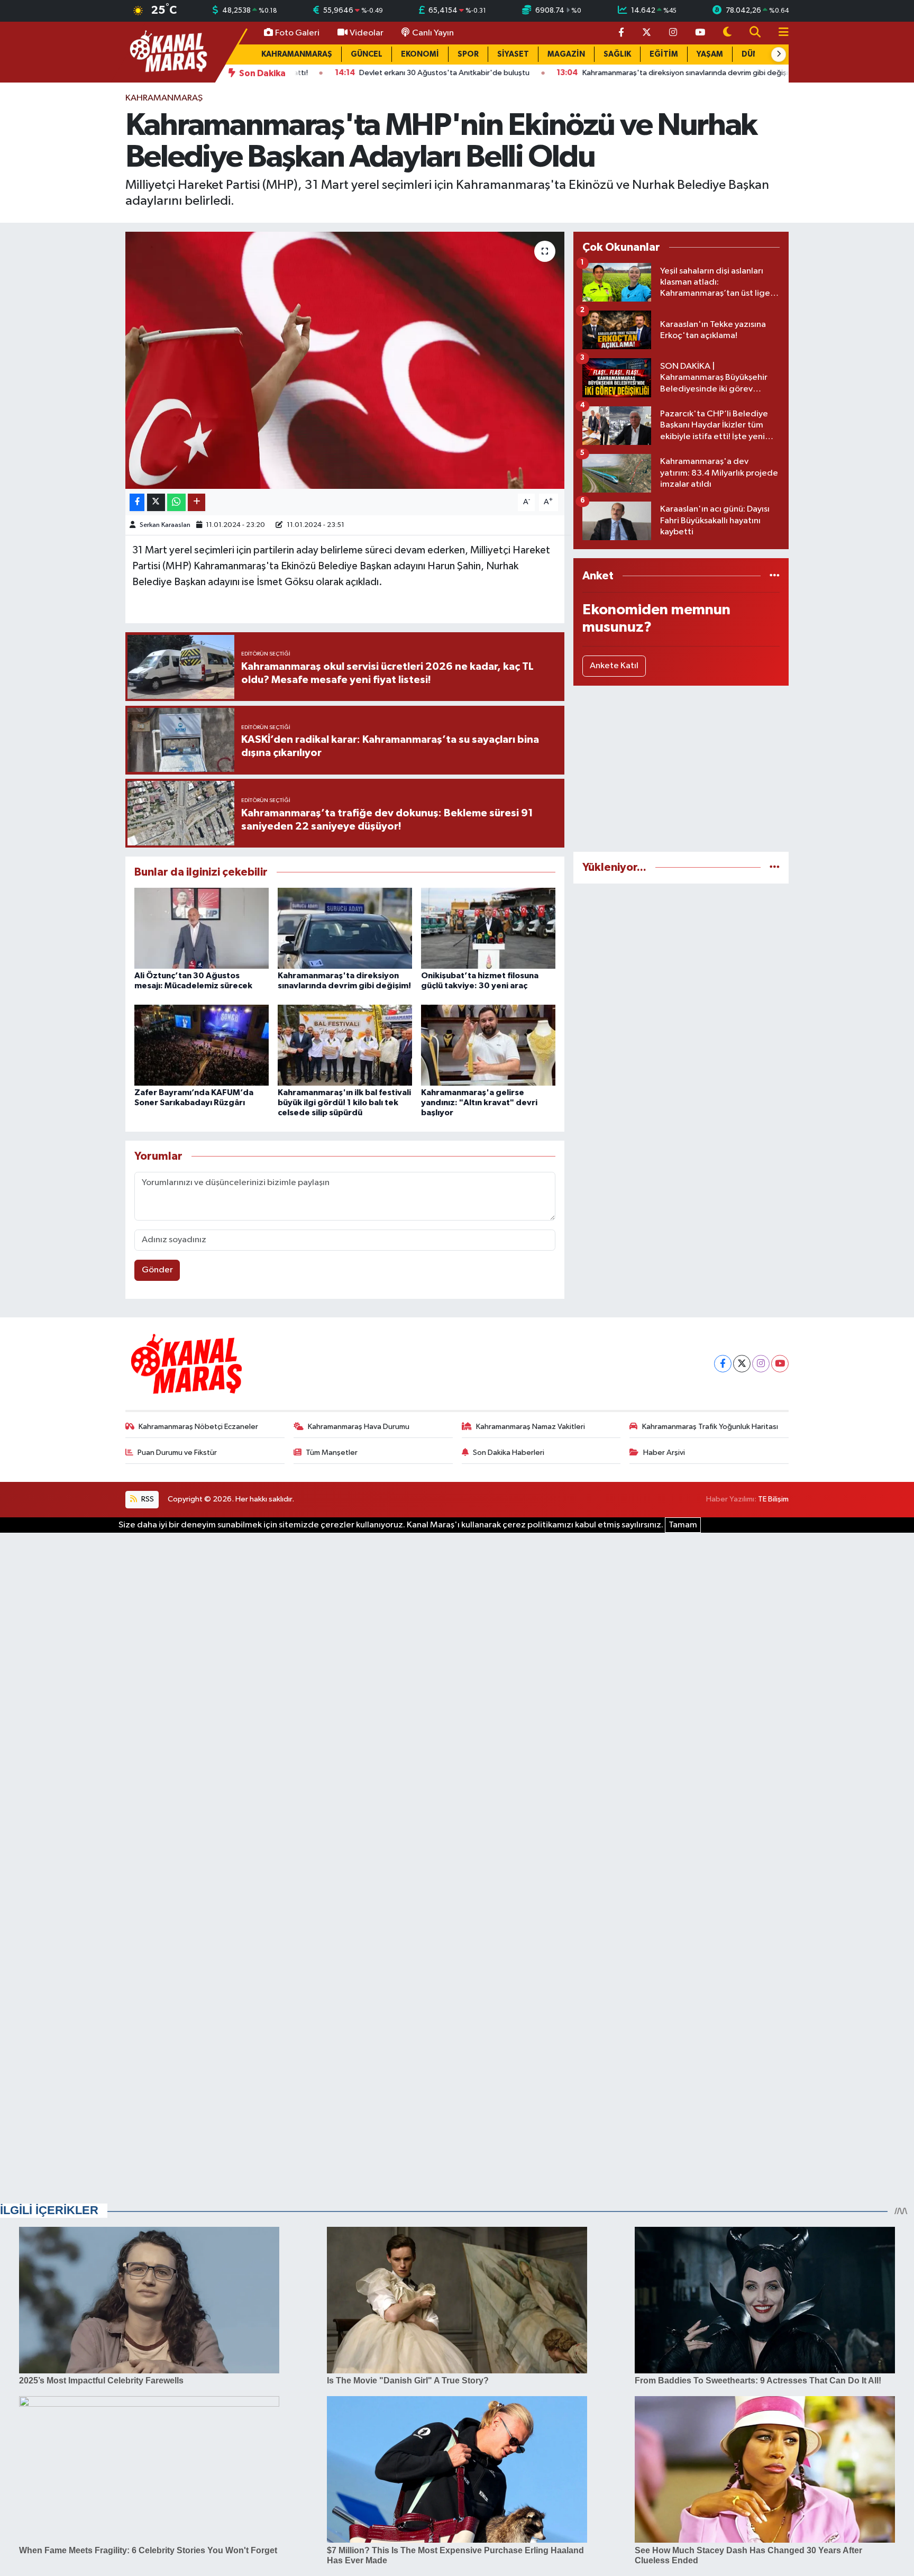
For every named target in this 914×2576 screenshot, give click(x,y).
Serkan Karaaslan (165, 525)
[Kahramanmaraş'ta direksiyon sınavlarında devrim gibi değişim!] (345, 928)
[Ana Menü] (779, 33)
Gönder (157, 1270)
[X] (742, 1364)
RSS (147, 1499)
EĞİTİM (664, 54)
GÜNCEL (367, 54)
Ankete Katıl (614, 666)
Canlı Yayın (433, 33)
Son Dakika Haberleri (509, 1453)
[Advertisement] (681, 769)
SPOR (468, 54)
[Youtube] (780, 1364)
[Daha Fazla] (196, 502)
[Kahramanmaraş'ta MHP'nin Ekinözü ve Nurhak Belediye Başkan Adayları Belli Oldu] (345, 361)
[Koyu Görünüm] (727, 33)
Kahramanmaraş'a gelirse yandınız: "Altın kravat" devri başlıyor (479, 1103)
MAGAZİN (566, 54)
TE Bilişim (773, 1499)
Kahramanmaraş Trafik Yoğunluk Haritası (710, 1427)
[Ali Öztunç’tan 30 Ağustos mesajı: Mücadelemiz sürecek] (202, 928)
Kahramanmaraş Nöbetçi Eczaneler (198, 1427)
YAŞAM (710, 54)
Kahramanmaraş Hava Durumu (359, 1427)
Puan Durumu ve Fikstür (177, 1453)
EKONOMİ (420, 54)
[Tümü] (775, 576)
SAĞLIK (617, 54)
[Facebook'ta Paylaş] (137, 502)
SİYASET (513, 54)
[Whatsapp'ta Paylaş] (176, 502)
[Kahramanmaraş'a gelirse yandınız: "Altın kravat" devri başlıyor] (488, 1045)
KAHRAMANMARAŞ (297, 54)
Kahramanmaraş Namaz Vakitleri (531, 1427)
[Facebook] (723, 1364)
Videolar (367, 33)
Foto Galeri (297, 33)
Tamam (683, 1525)
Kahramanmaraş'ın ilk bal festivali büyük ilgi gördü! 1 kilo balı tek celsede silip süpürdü (344, 1103)
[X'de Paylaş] (156, 502)
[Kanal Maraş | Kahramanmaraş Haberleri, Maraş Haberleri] (168, 52)
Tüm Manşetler (332, 1453)
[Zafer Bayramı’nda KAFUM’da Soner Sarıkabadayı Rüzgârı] (202, 1045)
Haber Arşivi (664, 1453)
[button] (779, 54)
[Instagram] (761, 1364)
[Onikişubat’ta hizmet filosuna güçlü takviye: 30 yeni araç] (488, 928)
